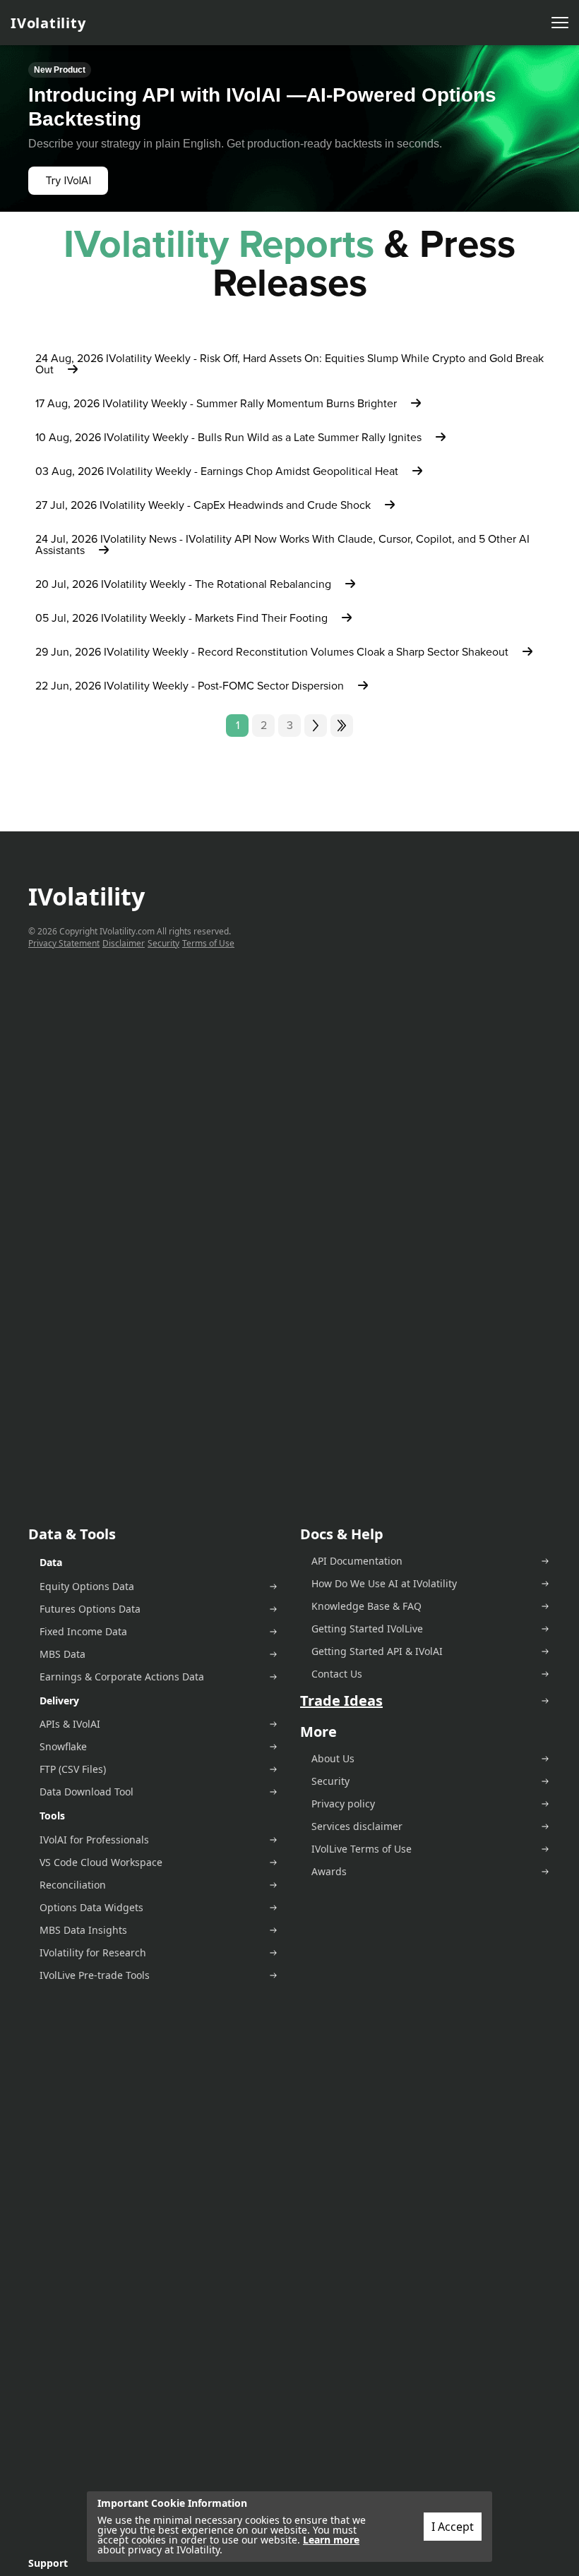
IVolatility (48, 23)
